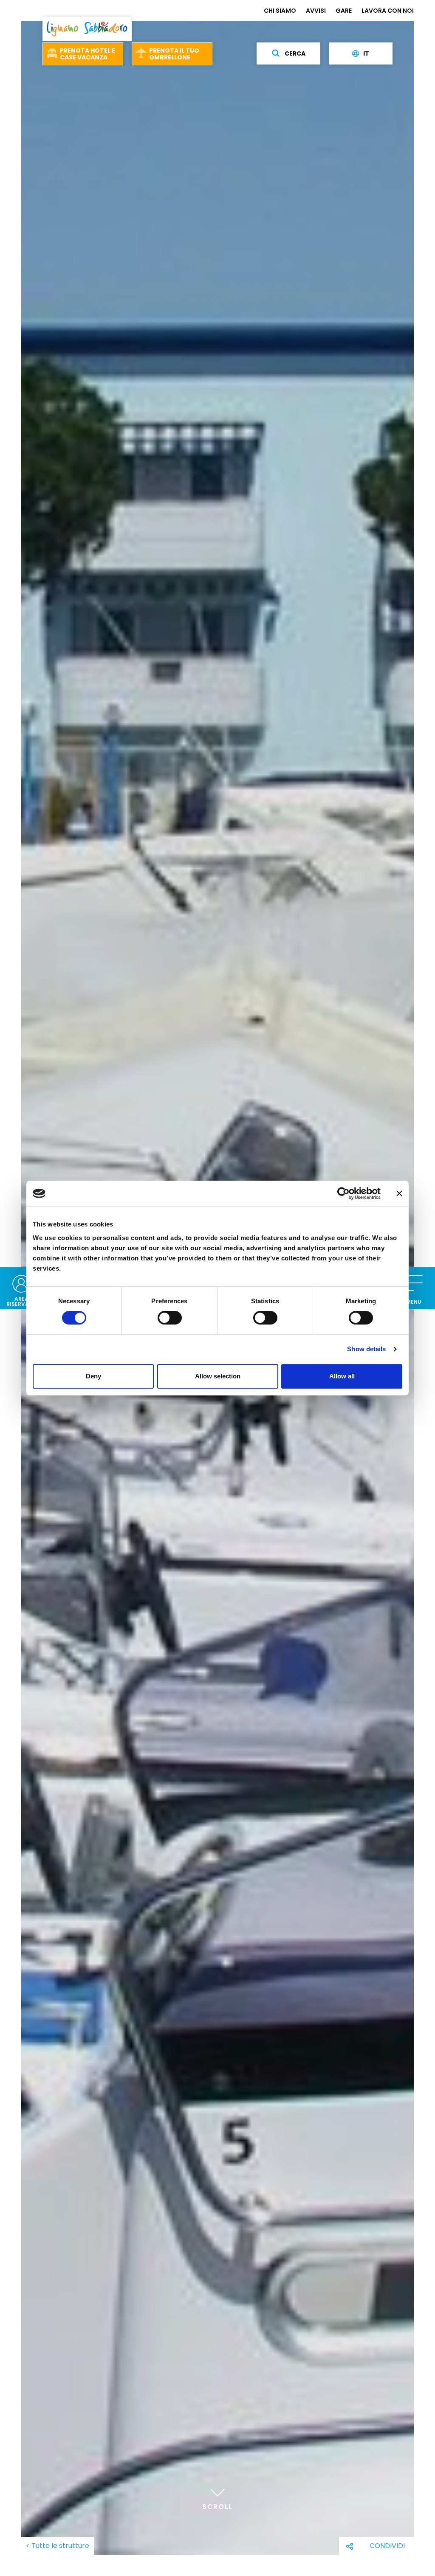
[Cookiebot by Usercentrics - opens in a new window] (343, 1193)
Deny (93, 1376)
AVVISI (316, 11)
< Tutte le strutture (58, 2546)
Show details (366, 1349)
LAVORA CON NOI (388, 11)
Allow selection (218, 1376)
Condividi (387, 2546)
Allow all (342, 1376)
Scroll (217, 2507)
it (366, 53)
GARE (344, 11)
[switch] (170, 1318)
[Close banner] (399, 1193)
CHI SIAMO (280, 11)
